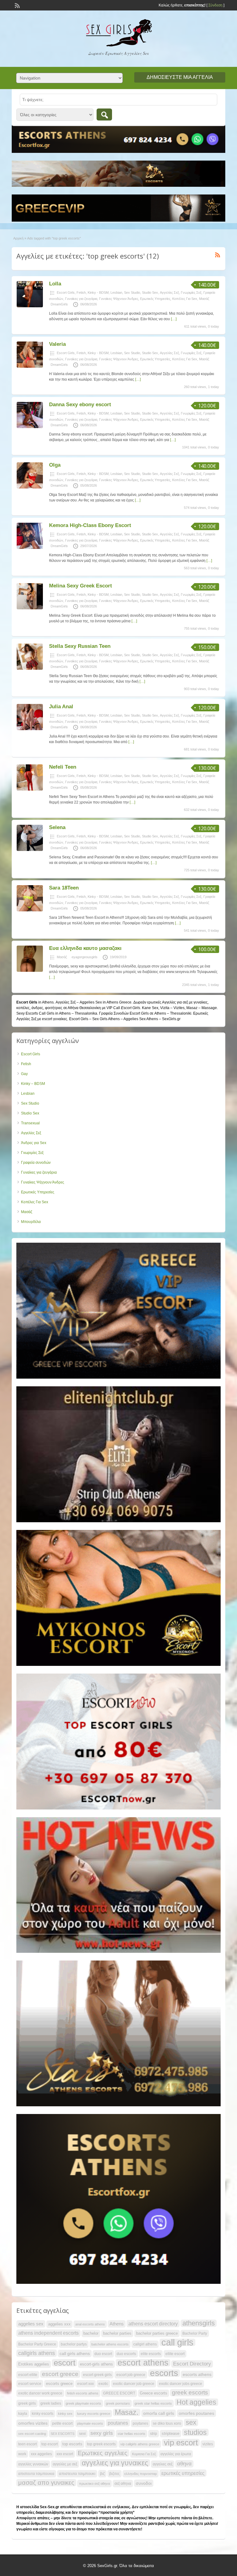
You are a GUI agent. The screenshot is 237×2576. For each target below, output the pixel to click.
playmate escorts (90, 2423)
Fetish (81, 292)
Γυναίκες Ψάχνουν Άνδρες (119, 299)
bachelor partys (74, 2344)
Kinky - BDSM (98, 292)
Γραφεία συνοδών (36, 1163)
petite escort (62, 2423)
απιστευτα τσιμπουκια (36, 2474)
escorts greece (59, 2384)
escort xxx (85, 2384)
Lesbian (116, 292)
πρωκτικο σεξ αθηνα (94, 2484)
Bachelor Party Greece (37, 2344)
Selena (57, 827)
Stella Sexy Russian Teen (80, 646)
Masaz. (127, 2412)
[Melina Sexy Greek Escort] (30, 608)
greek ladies (51, 2403)
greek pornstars (118, 2403)
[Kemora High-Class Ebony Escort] (30, 548)
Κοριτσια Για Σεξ (144, 2454)
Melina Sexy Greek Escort (81, 586)
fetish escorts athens (83, 2393)
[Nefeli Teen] (30, 789)
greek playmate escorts (83, 2403)
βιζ (102, 2474)
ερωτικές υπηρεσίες (183, 2473)
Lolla (55, 284)
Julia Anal (61, 707)
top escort (50, 2444)
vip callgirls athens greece (140, 2444)
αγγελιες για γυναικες (115, 2463)
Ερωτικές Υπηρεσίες (155, 299)
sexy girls (102, 2433)
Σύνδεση (215, 5)
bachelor (91, 2333)
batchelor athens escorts (110, 2344)
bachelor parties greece (157, 2333)
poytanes (140, 2423)
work (22, 2454)
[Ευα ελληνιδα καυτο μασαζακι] (30, 971)
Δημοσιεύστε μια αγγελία (180, 77)
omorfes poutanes (196, 2413)
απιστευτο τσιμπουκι (77, 2474)
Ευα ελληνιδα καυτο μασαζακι (85, 948)
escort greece (60, 2374)
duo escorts (126, 2354)
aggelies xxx (59, 2324)
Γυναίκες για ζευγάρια (81, 299)
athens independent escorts (48, 2333)
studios (195, 2432)
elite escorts (151, 2354)
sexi (82, 2434)
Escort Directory (192, 2364)
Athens (117, 2324)
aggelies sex (31, 2324)
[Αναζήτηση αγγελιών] (104, 114)
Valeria (57, 344)
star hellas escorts (131, 2434)
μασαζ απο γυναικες (46, 2483)
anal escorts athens (90, 2324)
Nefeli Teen (63, 767)
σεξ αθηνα (123, 2484)
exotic (103, 2384)
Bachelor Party (195, 2333)
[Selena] (30, 850)
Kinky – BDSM (33, 1084)
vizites (208, 2444)
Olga (55, 465)
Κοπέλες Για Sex (185, 299)
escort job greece (131, 2375)
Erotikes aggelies (34, 2364)
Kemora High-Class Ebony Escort (90, 525)
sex (191, 2423)
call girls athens (75, 2353)
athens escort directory (153, 2324)
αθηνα (184, 2464)
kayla (23, 2414)
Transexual (30, 1123)
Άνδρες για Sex (34, 1143)
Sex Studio (132, 292)
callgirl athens (145, 2344)
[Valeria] (30, 366)
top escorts (72, 2444)
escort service (30, 2384)
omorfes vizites (33, 2423)
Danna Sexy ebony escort (80, 405)
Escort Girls (66, 292)
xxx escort (65, 2454)
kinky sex (65, 2414)
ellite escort (175, 2354)
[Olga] (30, 487)
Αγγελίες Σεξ (169, 292)
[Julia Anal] (30, 729)
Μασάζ (204, 299)
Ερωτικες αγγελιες (103, 2453)
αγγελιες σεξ (163, 2464)
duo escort (103, 2354)
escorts (164, 2373)
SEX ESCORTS (62, 2434)
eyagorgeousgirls (85, 957)
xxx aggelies (41, 2454)
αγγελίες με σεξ (65, 2464)
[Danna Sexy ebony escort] (30, 427)
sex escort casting (32, 2434)
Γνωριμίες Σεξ (191, 292)
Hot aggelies (196, 2402)
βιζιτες (114, 2474)
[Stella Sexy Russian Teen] (30, 669)
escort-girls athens (96, 2364)
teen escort (27, 2444)
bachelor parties (117, 2333)
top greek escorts (101, 2444)
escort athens (143, 2363)
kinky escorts (43, 2414)
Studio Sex (150, 292)
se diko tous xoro (167, 2423)
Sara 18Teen (64, 888)
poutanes (118, 2423)
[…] (174, 319)
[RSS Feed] (17, 5)
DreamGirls (59, 304)
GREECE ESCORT (119, 2393)
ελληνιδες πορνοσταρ (141, 2474)
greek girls (27, 2403)
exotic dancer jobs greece (181, 2384)
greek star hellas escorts (153, 2403)
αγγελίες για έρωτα (176, 2454)
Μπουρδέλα (31, 1222)
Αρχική (18, 238)
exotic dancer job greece (134, 2384)
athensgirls (199, 2323)
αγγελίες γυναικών (33, 2464)
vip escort (181, 2443)
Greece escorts (154, 2393)
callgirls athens (37, 2353)
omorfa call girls (159, 2413)
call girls (177, 2342)
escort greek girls (97, 2375)
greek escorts (190, 2392)
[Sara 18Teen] (30, 910)
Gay (24, 1074)
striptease (170, 2433)
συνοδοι (144, 2483)
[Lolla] (30, 306)
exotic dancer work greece (40, 2393)
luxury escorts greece (94, 2414)
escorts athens (197, 2374)
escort (64, 2363)
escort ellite (28, 2375)
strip (154, 2434)
